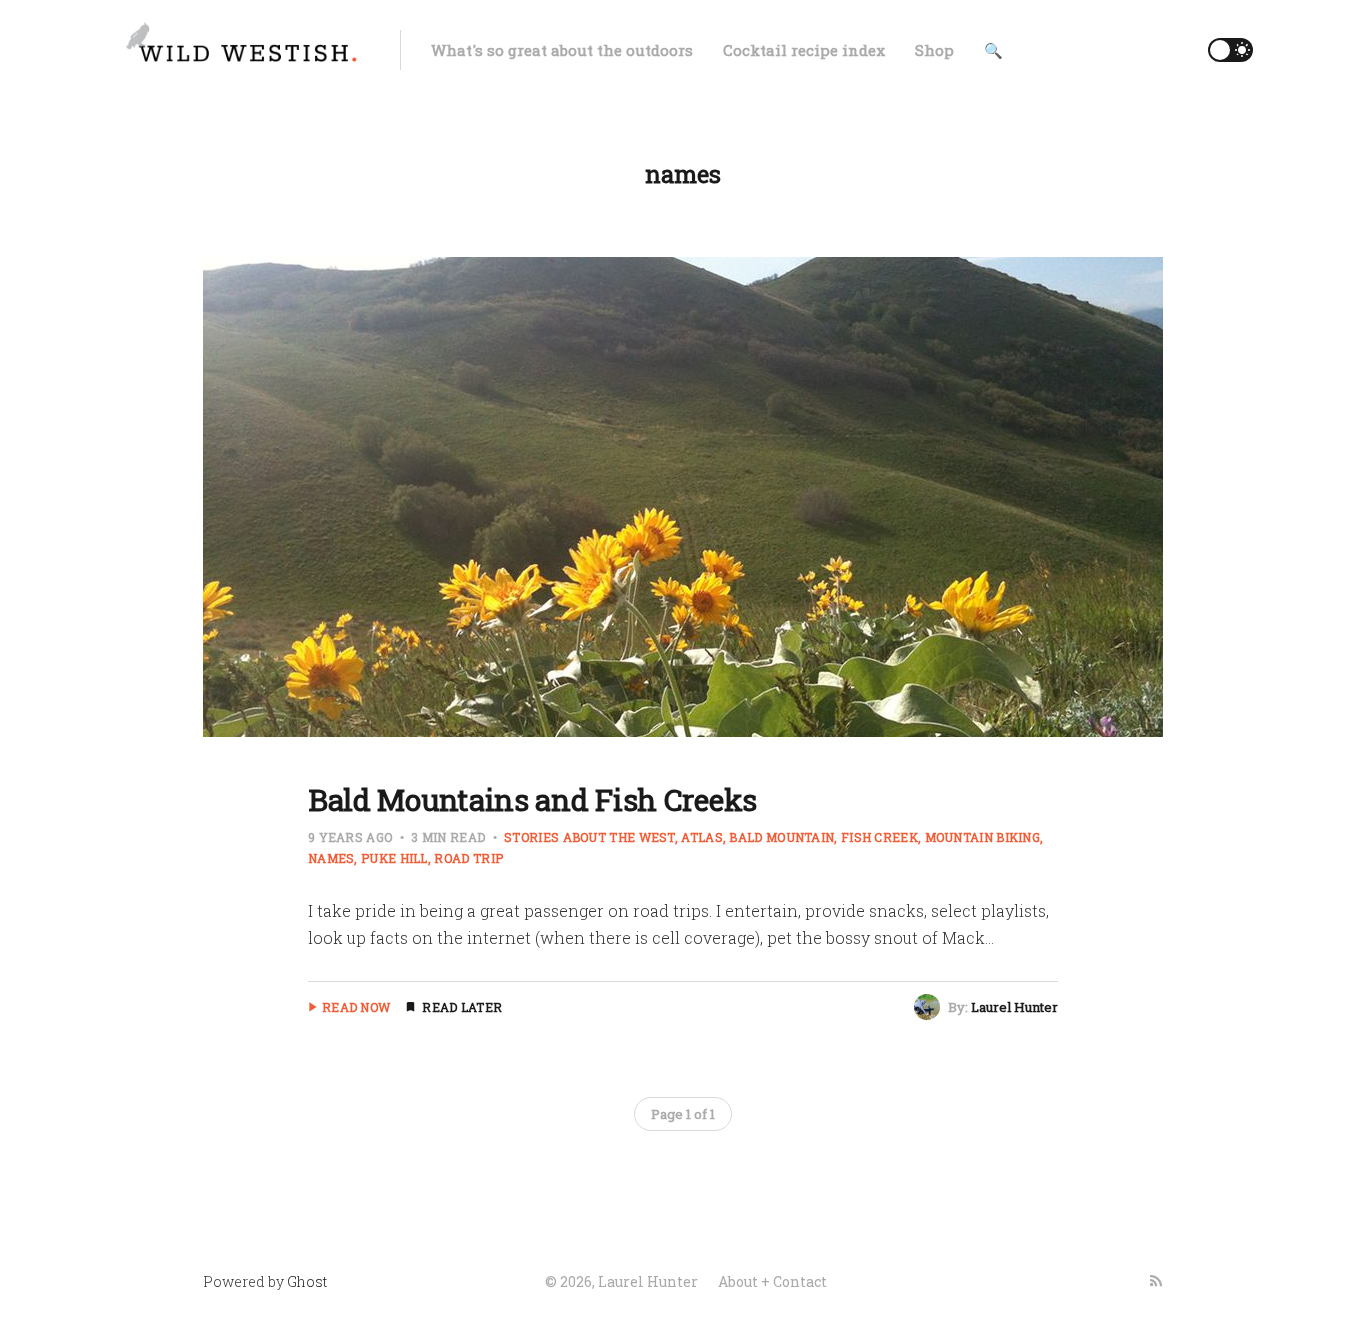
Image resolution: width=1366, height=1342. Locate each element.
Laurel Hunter (1014, 1007)
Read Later (462, 1007)
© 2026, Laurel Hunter (621, 1281)
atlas (702, 837)
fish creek (879, 837)
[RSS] (1156, 1281)
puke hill (394, 858)
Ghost (307, 1281)
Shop (934, 50)
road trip (468, 858)
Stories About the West (589, 837)
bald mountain (781, 837)
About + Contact (772, 1281)
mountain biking (982, 837)
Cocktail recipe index (804, 50)
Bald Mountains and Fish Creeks (532, 799)
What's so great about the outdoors (562, 50)
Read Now (356, 1007)
